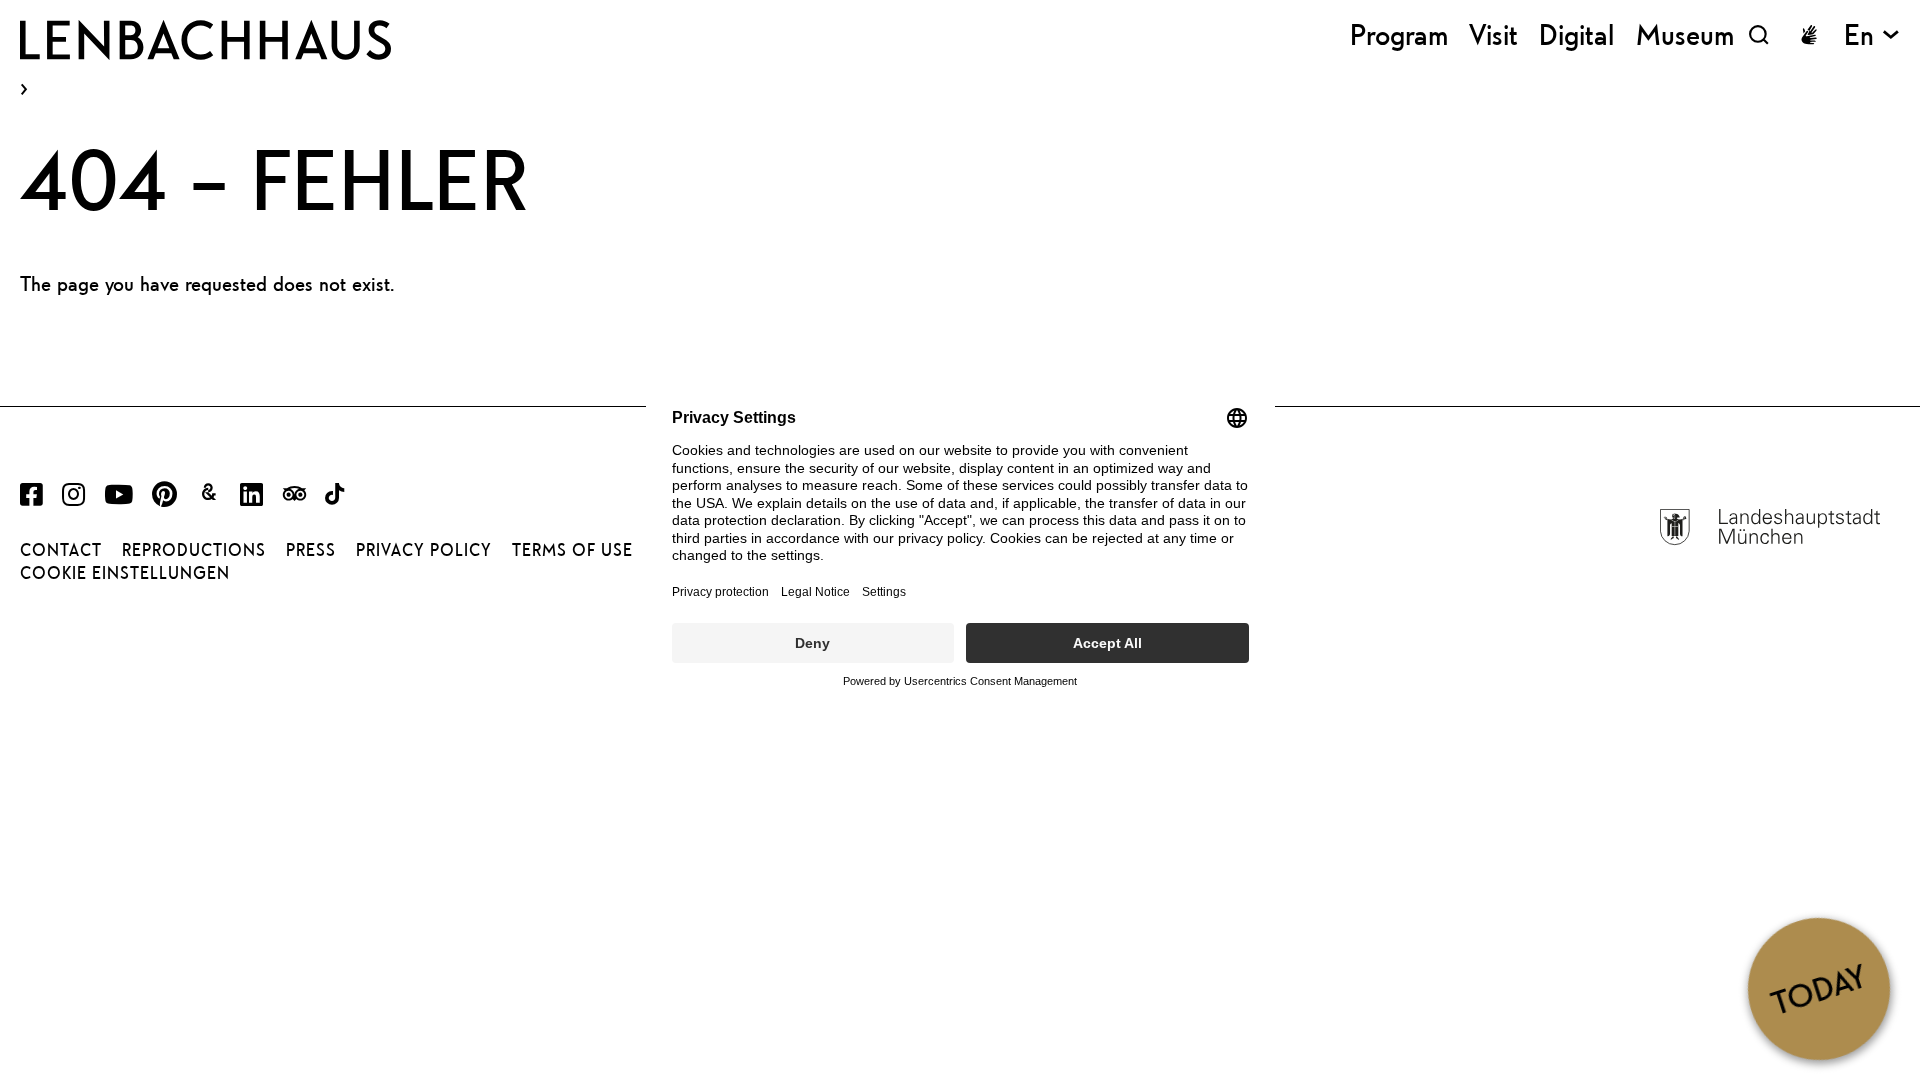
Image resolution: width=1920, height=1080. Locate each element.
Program (1399, 34)
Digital (1576, 34)
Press (311, 550)
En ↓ (1872, 34)
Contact (61, 550)
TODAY (1818, 988)
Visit (1493, 34)
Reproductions (194, 550)
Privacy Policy (424, 550)
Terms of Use (572, 550)
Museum (1685, 34)
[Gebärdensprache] (1809, 35)
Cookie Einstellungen (125, 573)
